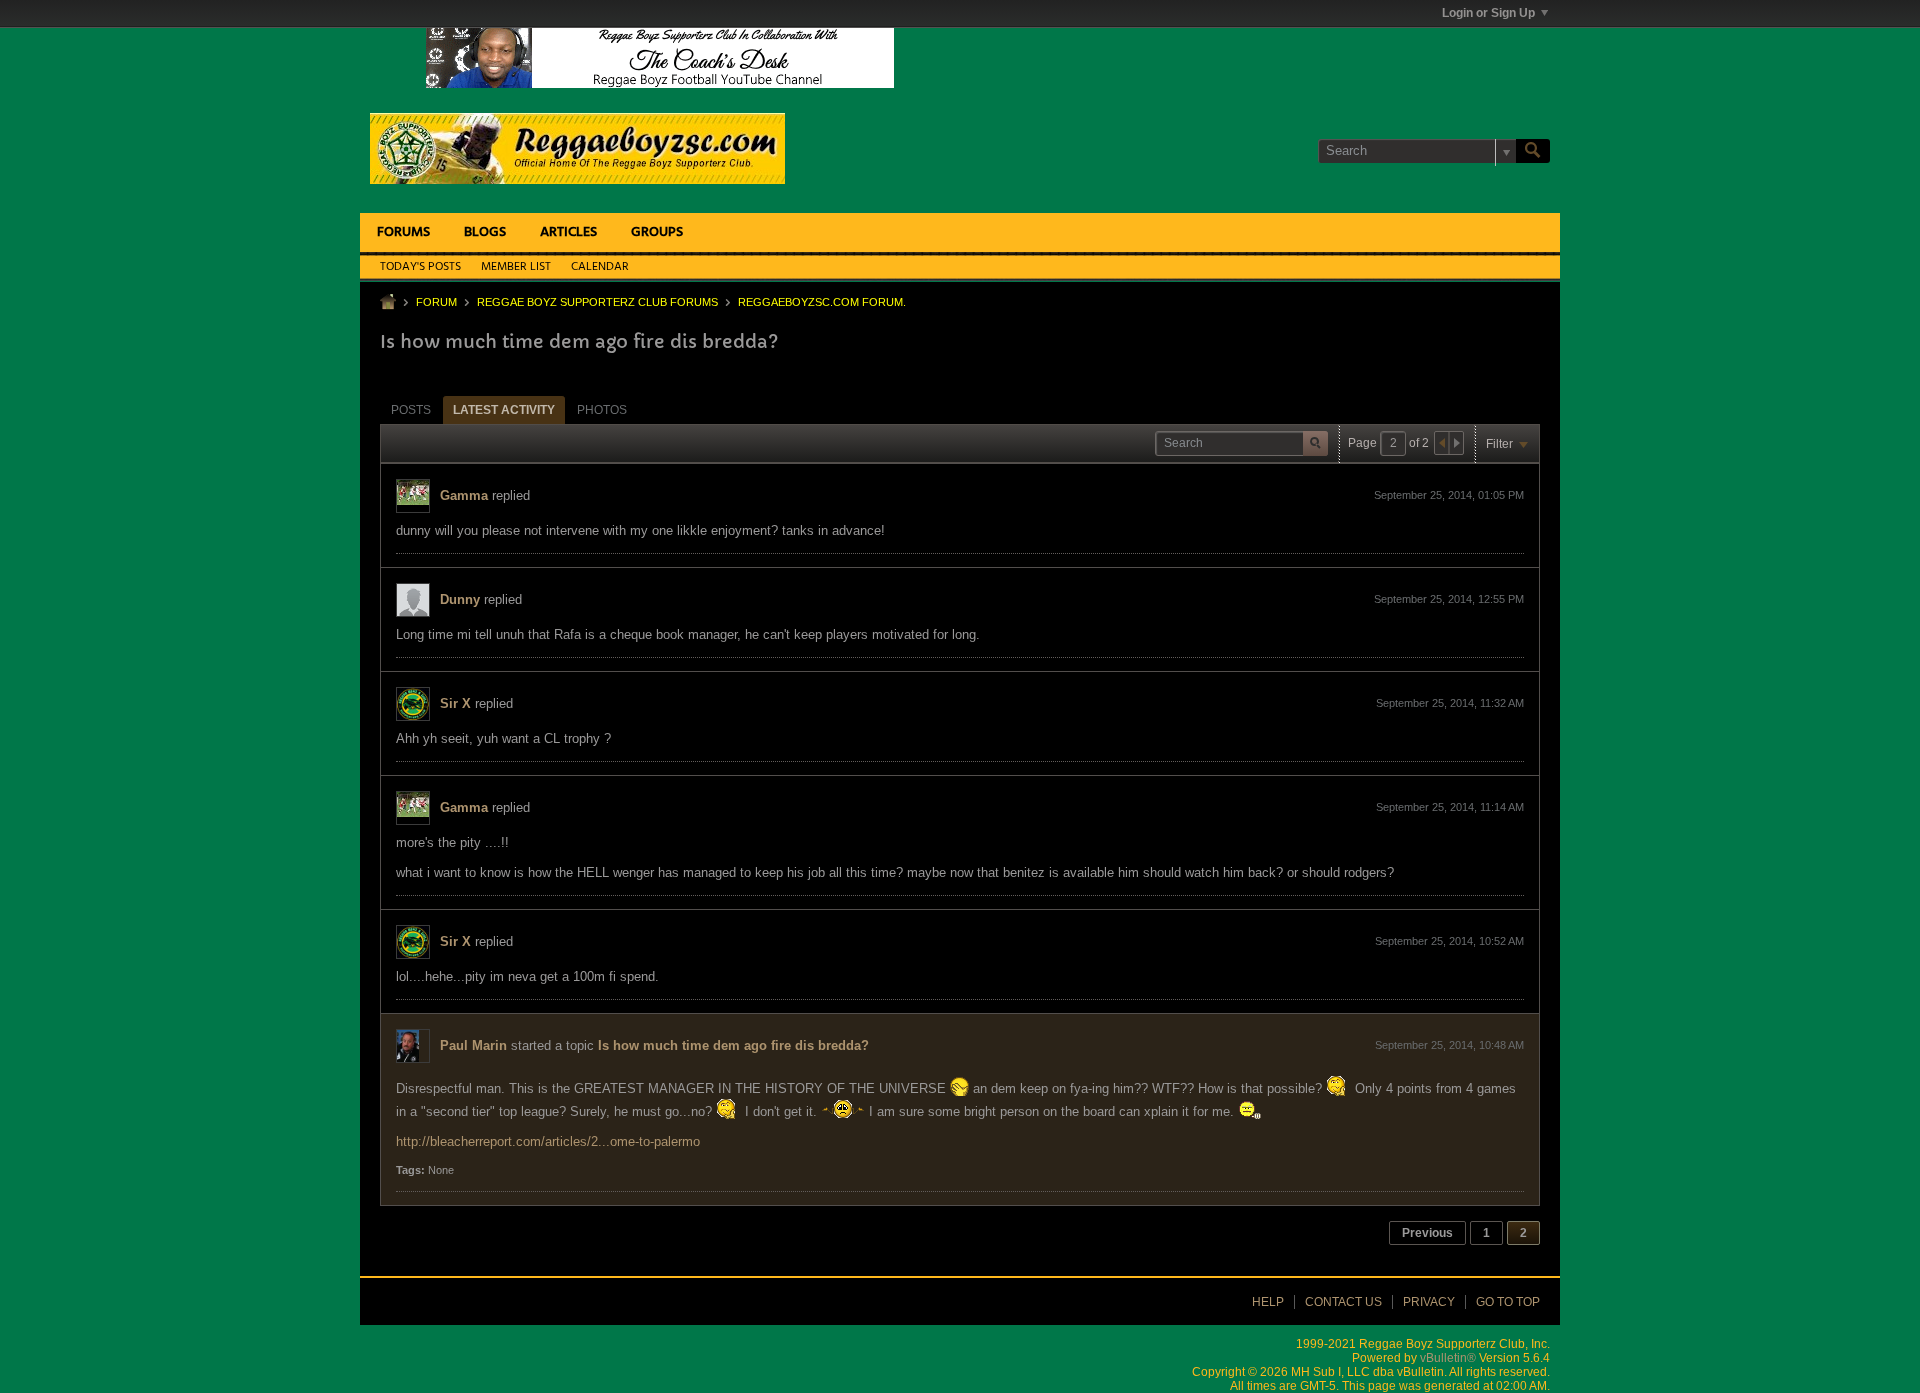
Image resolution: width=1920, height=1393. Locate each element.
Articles (568, 232)
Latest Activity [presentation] (504, 410)
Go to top (1508, 1302)
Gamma (464, 495)
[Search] (1533, 151)
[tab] (411, 409)
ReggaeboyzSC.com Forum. (822, 302)
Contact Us (1343, 1302)
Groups (657, 232)
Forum (436, 302)
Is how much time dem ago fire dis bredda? (733, 1045)
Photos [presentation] (602, 410)
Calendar (600, 267)
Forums (403, 232)
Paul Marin (473, 1045)
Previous (1427, 1233)
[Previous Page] (1442, 443)
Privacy (1429, 1302)
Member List (516, 267)
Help (1268, 1302)
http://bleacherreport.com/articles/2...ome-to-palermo (548, 1141)
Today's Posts (420, 267)
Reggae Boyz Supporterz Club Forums (597, 302)
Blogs (485, 232)
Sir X (455, 703)
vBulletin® (1448, 1358)
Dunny (460, 599)
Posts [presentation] (411, 410)
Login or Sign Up (1488, 13)
